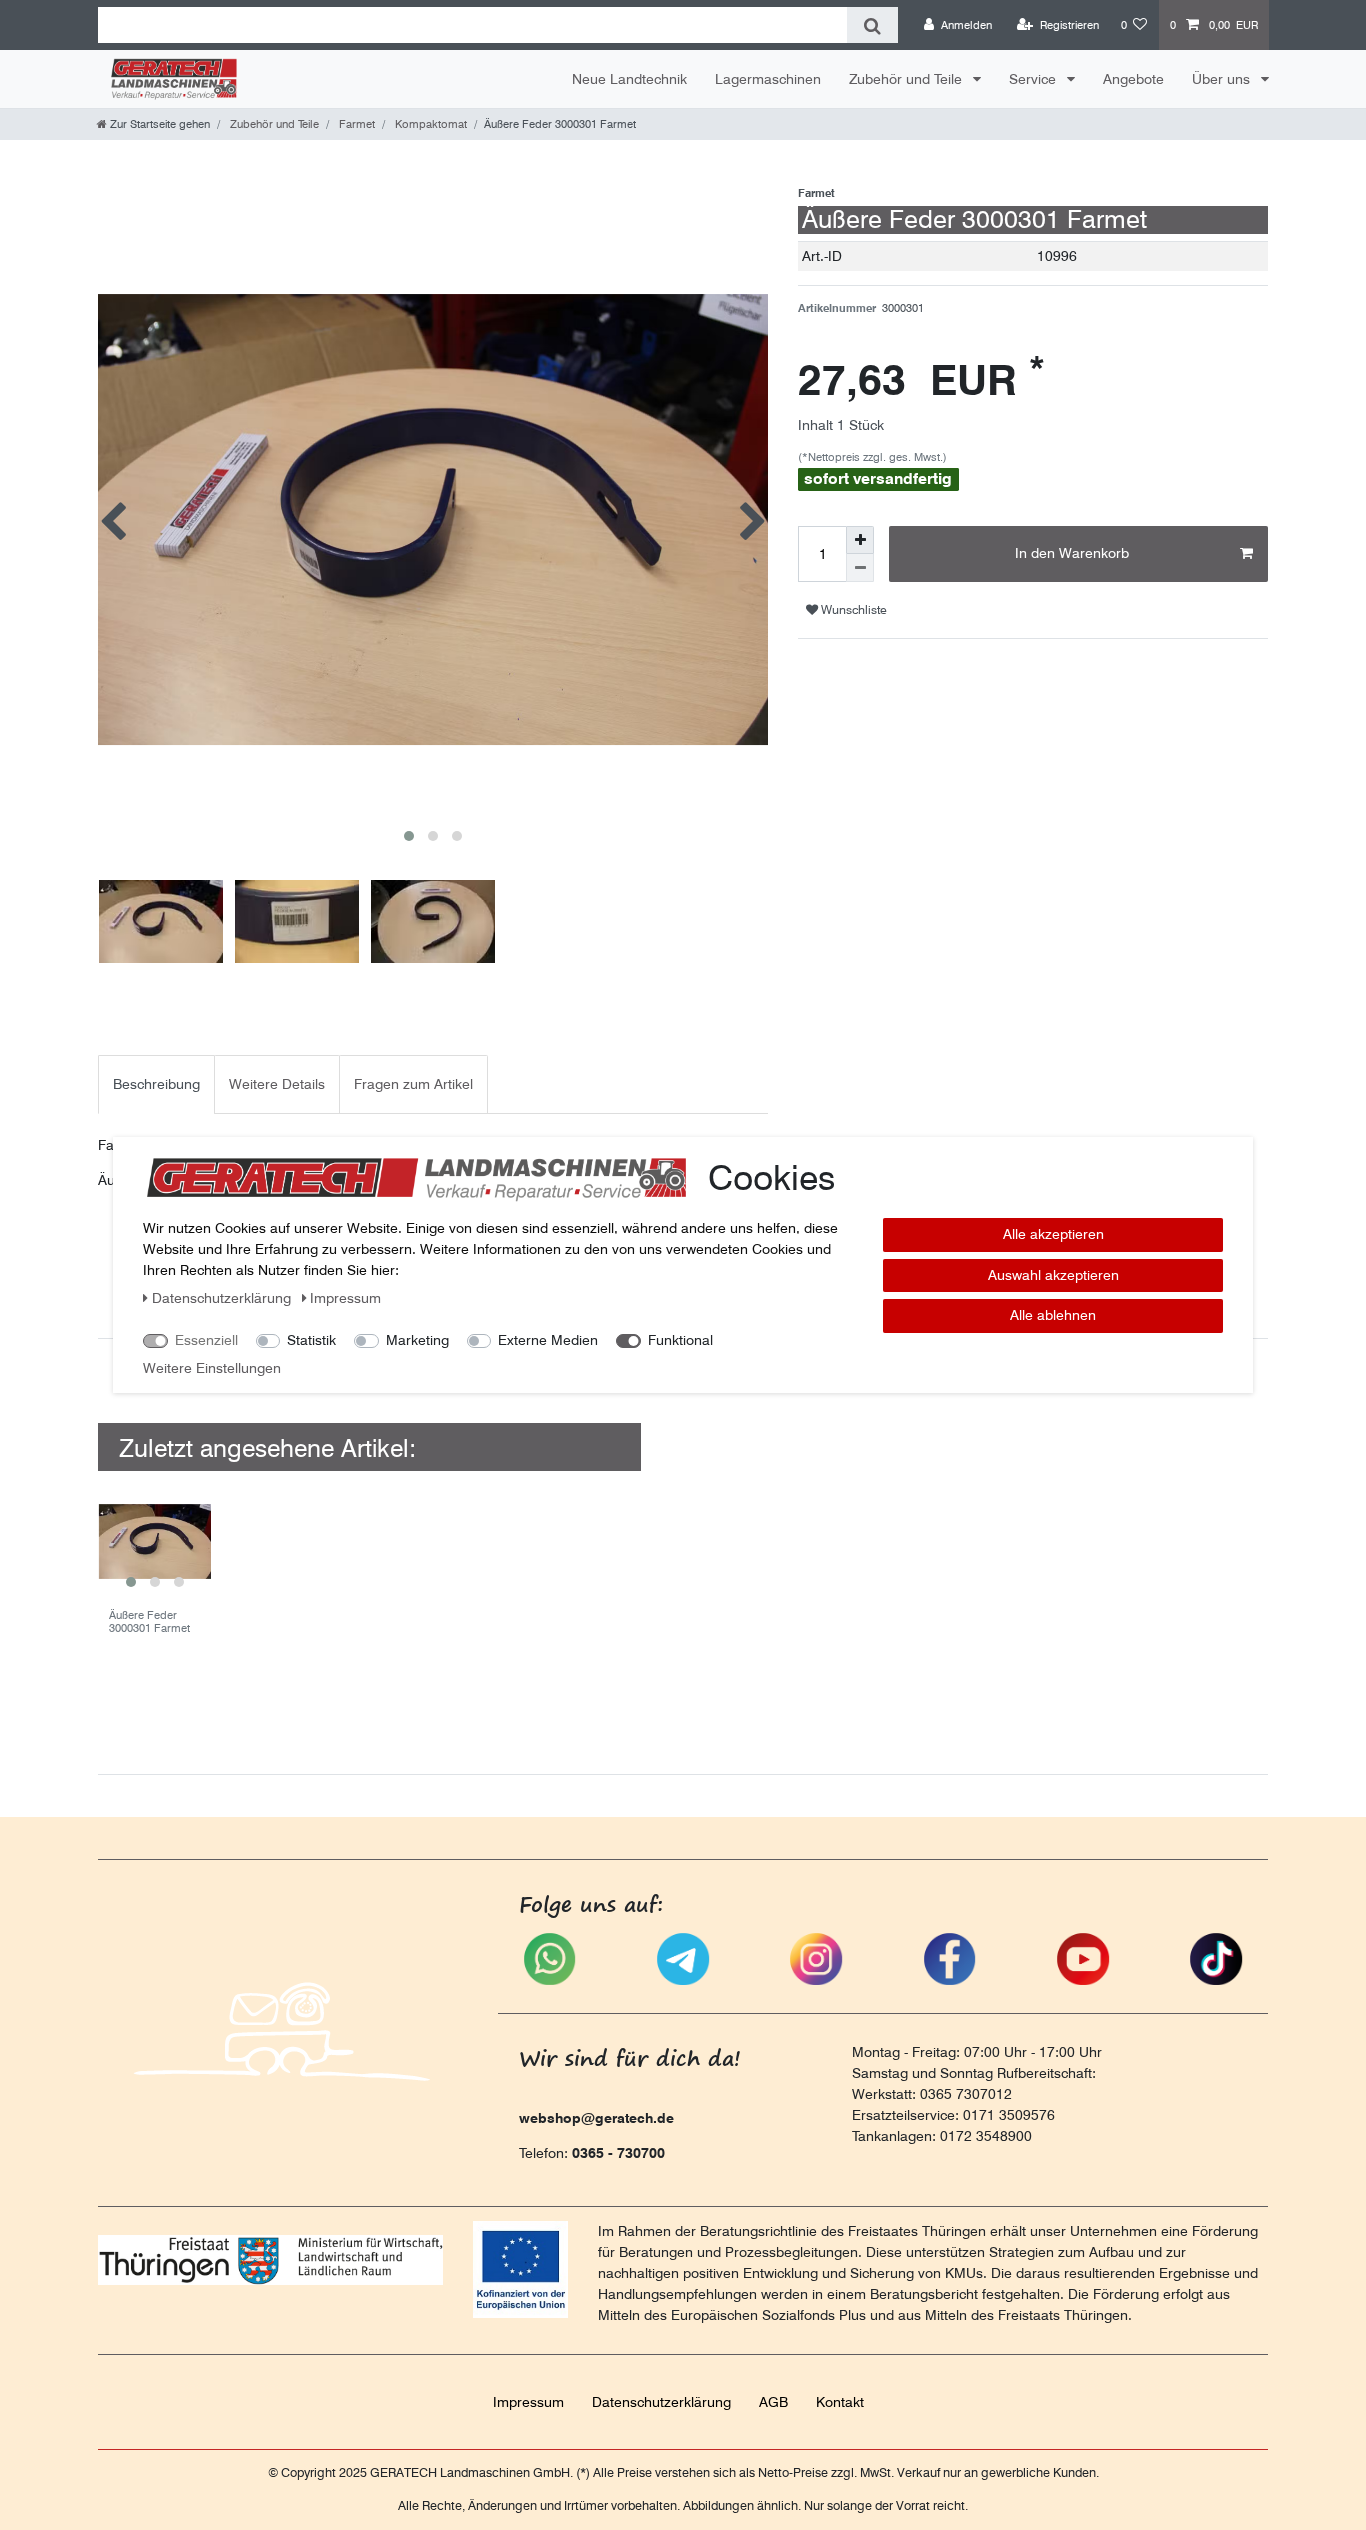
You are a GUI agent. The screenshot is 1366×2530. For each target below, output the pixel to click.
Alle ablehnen (1053, 1315)
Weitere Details (277, 1084)
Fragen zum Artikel (413, 1084)
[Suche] (872, 25)
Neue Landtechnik (629, 79)
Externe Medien (548, 1340)
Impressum (528, 2402)
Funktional (680, 1340)
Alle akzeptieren (1053, 1234)
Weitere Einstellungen (212, 1368)
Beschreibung (156, 1084)
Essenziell (206, 1340)
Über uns (1223, 79)
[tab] (156, 1084)
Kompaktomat (429, 124)
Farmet (355, 124)
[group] (154, 1541)
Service (1034, 79)
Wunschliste (852, 609)
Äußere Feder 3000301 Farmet (149, 1621)
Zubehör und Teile (907, 79)
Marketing (417, 1340)
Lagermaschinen (768, 79)
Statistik (311, 1340)
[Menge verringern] (860, 568)
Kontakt (840, 2402)
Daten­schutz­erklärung (661, 2402)
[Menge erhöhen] (860, 540)
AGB (773, 2402)
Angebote (1133, 79)
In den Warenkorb (1072, 553)
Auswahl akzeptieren (1053, 1275)
